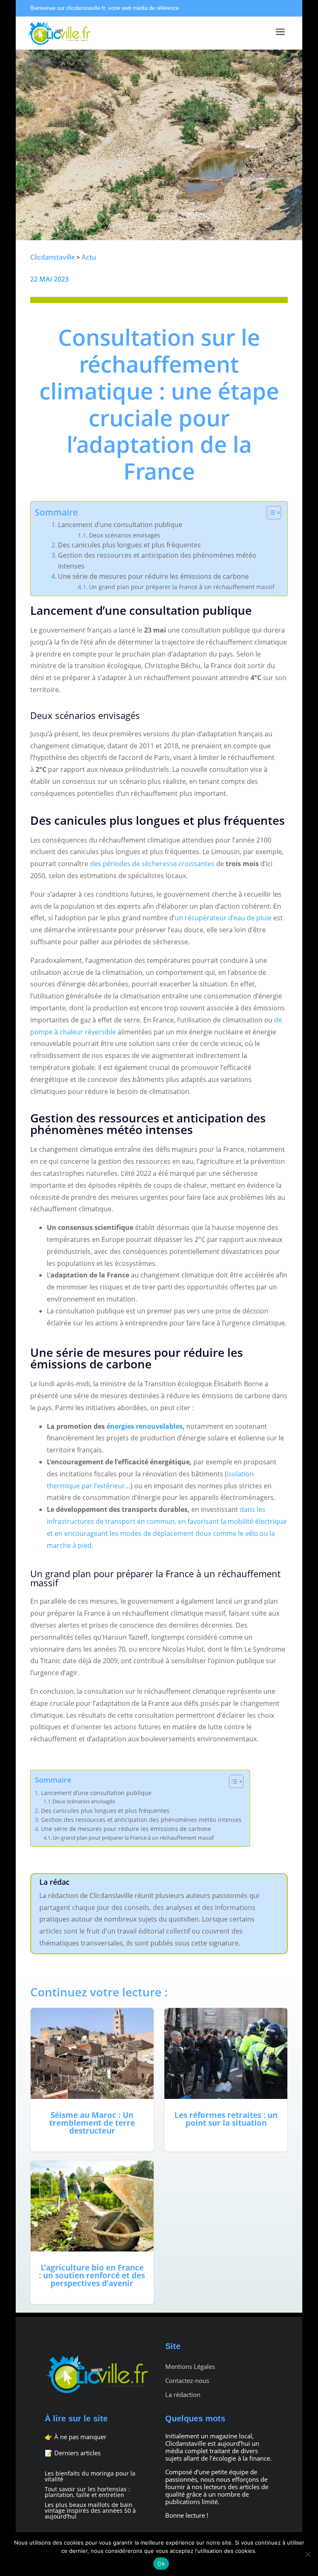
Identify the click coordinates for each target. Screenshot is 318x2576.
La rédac (54, 1882)
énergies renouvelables (145, 1426)
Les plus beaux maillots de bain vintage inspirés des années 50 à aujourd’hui (90, 2510)
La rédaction (183, 2395)
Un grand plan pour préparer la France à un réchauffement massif (182, 587)
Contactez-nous (187, 2381)
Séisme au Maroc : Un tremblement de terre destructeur (92, 2080)
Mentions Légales (190, 2367)
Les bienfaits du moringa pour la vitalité (90, 2476)
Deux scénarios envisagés (125, 535)
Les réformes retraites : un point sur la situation (226, 2080)
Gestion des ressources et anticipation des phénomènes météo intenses (157, 561)
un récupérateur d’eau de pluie (223, 918)
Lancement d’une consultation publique (120, 525)
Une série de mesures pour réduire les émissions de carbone (153, 576)
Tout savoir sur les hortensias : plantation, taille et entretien (87, 2492)
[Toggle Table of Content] (270, 513)
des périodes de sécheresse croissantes (152, 864)
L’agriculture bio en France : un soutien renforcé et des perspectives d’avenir (92, 2232)
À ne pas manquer (80, 2437)
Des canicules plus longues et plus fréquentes (129, 545)
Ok (161, 2564)
